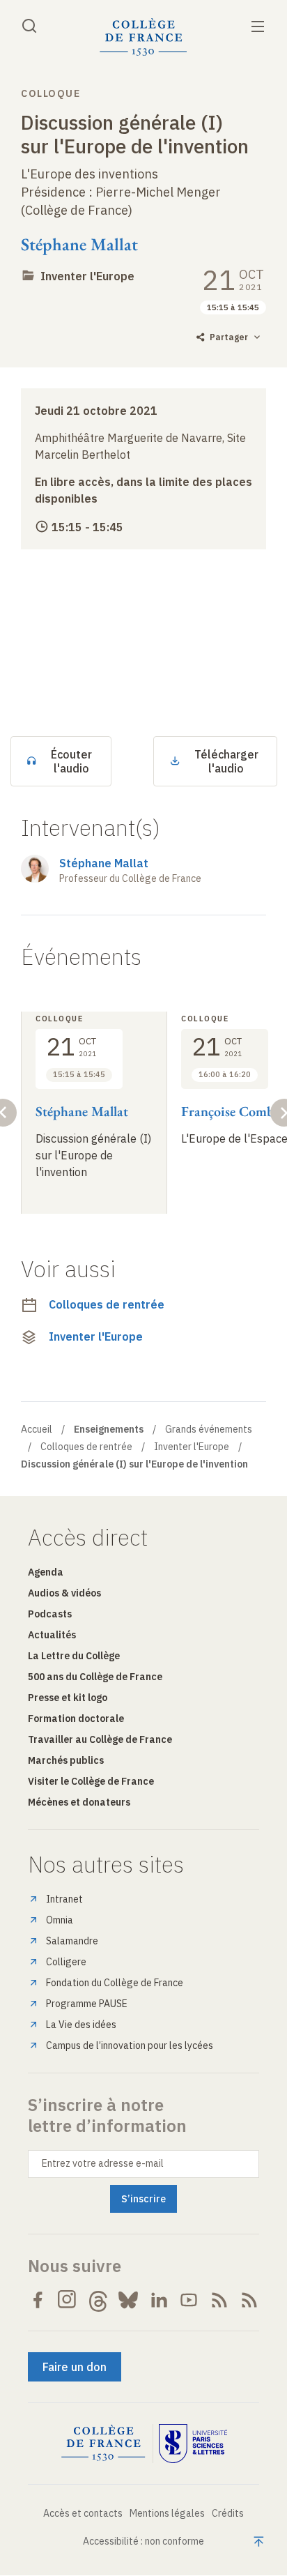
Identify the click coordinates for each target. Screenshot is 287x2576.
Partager (229, 337)
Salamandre (72, 1941)
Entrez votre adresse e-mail (103, 2163)
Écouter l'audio (71, 761)
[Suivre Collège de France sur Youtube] (189, 2300)
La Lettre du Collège (74, 1656)
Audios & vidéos (64, 1593)
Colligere (66, 1962)
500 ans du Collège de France (95, 1677)
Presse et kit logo (68, 1698)
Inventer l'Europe (87, 276)
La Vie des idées (81, 2025)
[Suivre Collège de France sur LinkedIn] (159, 2300)
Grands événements (209, 1429)
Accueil (37, 1429)
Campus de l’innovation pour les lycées (130, 2045)
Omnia (60, 1920)
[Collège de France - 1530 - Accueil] (143, 37)
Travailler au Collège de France (100, 1739)
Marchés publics (66, 1760)
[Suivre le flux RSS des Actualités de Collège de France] (219, 2300)
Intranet (64, 1899)
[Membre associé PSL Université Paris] (193, 2444)
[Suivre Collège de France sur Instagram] (68, 2300)
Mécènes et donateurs (79, 1802)
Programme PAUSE (87, 2004)
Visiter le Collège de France (91, 1781)
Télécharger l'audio (226, 761)
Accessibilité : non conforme (143, 2541)
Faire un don (75, 2367)
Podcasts (50, 1614)
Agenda (46, 1572)
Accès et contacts (83, 2513)
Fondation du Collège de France (115, 1983)
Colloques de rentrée (107, 1304)
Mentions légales (167, 2513)
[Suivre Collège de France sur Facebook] (38, 2300)
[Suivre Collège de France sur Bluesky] (128, 2300)
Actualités (52, 1635)
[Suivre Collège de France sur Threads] (98, 2300)
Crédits (228, 2513)
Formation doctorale (76, 1718)
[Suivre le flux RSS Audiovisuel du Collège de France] (249, 2300)
